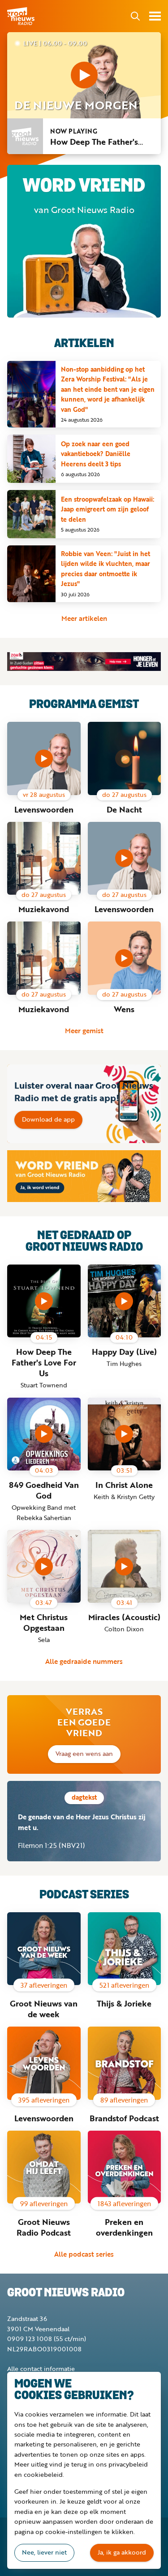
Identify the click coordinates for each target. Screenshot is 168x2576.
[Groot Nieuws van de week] (44, 1949)
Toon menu (155, 16)
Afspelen (44, 758)
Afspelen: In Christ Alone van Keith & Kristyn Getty (124, 1434)
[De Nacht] (125, 758)
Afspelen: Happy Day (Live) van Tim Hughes (124, 1301)
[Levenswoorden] (44, 2063)
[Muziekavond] (44, 859)
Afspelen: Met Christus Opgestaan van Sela (44, 1567)
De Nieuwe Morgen (76, 105)
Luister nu (84, 75)
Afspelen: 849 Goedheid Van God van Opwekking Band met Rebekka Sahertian (44, 1434)
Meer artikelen (84, 618)
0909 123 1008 (30, 2339)
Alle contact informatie (41, 2369)
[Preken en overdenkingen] (125, 2167)
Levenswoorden (44, 809)
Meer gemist (84, 1030)
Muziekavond (44, 909)
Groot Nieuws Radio (22, 16)
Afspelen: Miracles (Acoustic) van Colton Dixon (124, 1567)
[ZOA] (84, 662)
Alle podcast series (84, 2254)
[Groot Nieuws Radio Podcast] (44, 2167)
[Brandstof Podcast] (125, 2063)
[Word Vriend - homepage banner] (84, 1176)
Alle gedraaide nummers (84, 1661)
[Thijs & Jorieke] (125, 1949)
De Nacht (124, 809)
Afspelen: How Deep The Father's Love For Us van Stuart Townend (44, 1301)
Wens (124, 1009)
